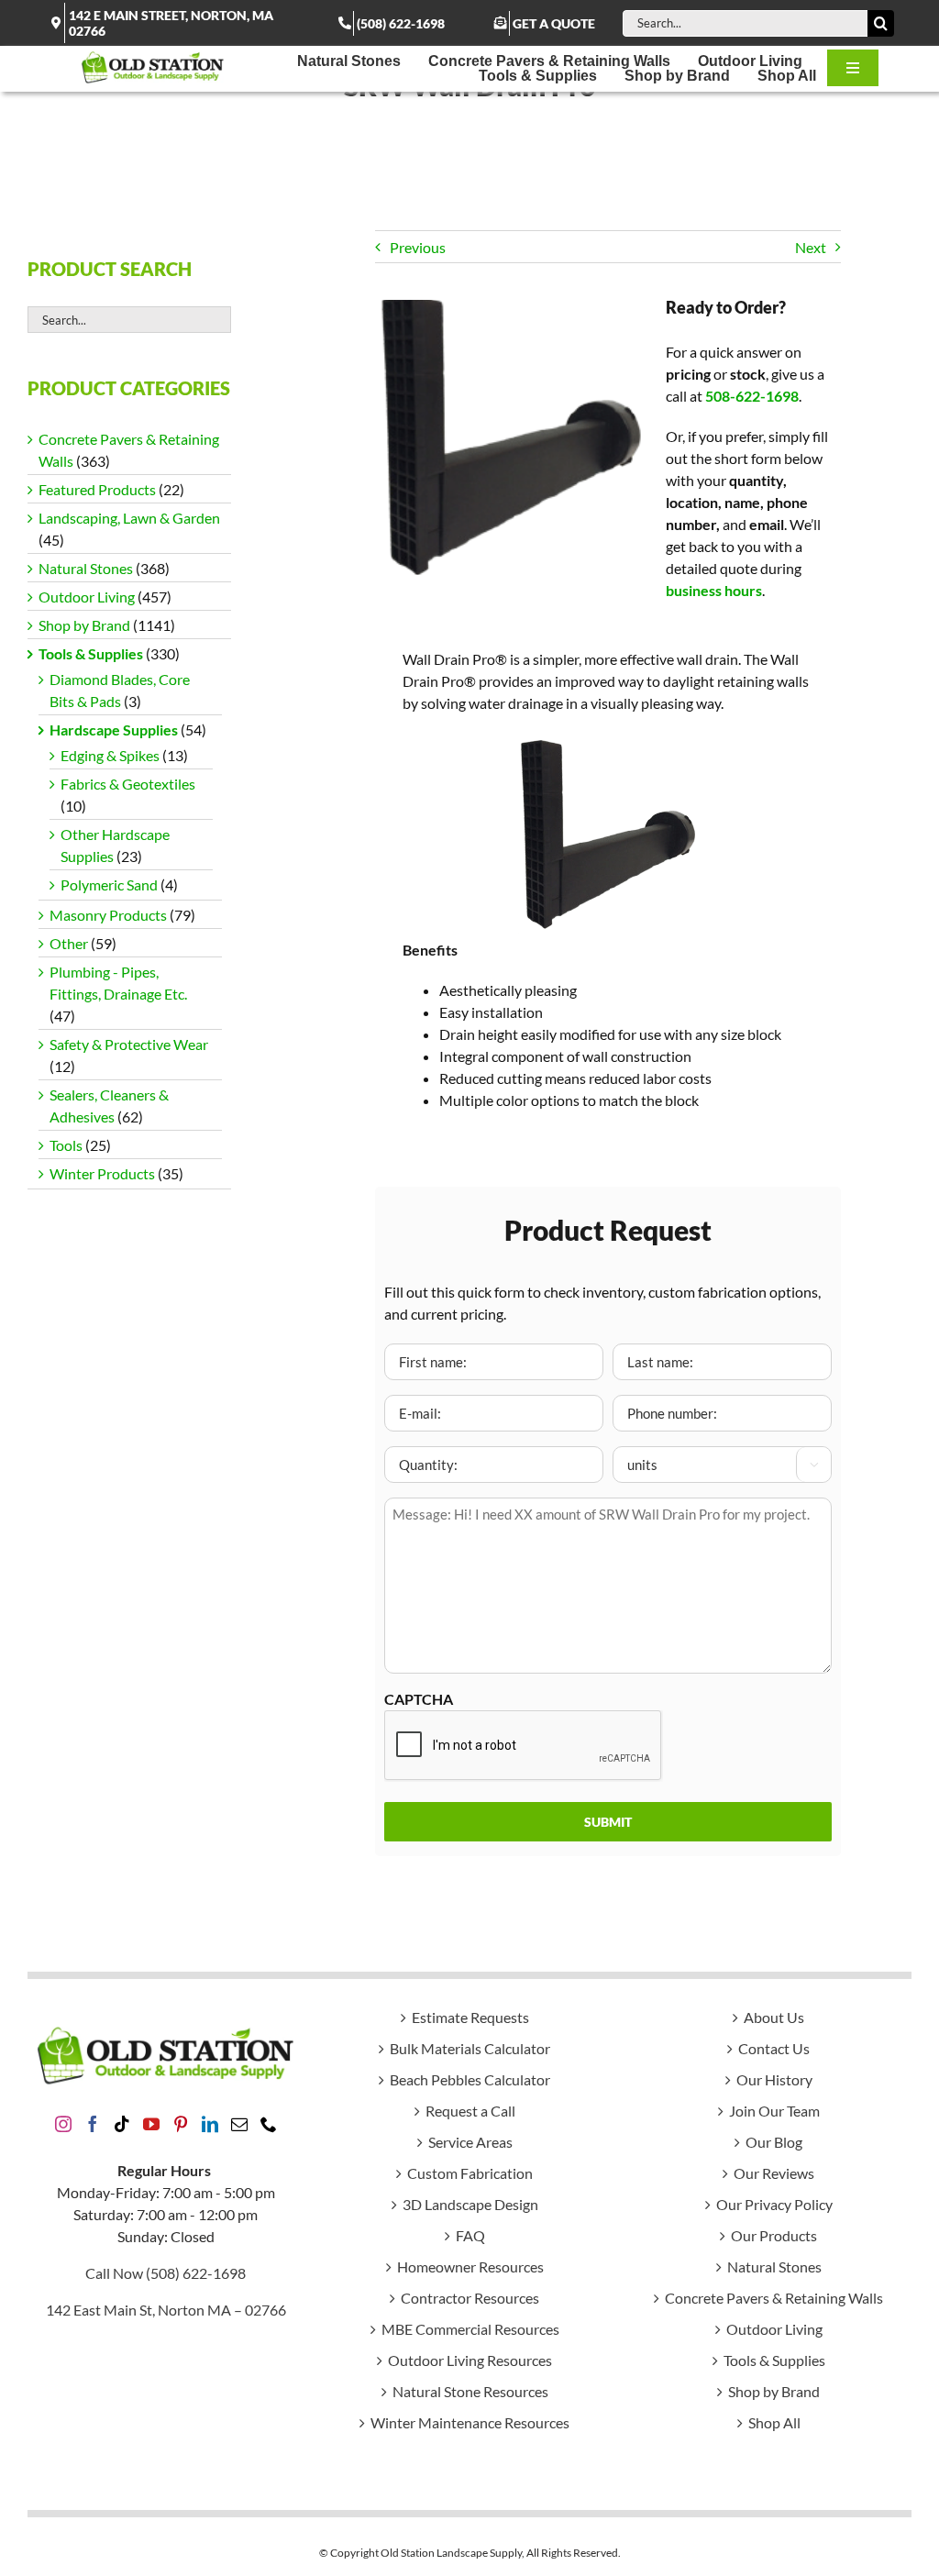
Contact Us (774, 2048)
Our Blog (774, 2142)
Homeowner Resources (470, 2266)
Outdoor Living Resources (470, 2360)
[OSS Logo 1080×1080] (153, 56)
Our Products (774, 2235)
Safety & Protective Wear (129, 1044)
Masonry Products (108, 915)
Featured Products (97, 489)
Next (811, 247)
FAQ (470, 2235)
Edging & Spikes (110, 755)
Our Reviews (774, 2173)
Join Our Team (774, 2111)
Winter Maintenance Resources (470, 2422)
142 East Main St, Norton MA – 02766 (166, 2310)
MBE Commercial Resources (470, 2329)
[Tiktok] (122, 2124)
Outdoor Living (87, 597)
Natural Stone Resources (470, 2391)
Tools (66, 1145)
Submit (608, 1822)
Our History (774, 2079)
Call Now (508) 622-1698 (166, 2273)
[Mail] (239, 2124)
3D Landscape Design (470, 2204)
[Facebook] (93, 2124)
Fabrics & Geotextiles (128, 784)
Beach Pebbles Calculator (470, 2079)
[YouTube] (151, 2124)
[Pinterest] (181, 2124)
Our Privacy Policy (774, 2204)
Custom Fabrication (470, 2173)
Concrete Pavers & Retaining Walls (774, 2298)
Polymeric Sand (109, 884)
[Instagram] (63, 2124)
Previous (418, 247)
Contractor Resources (470, 2298)
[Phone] (269, 2124)
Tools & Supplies (91, 653)
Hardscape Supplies (114, 730)
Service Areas (470, 2142)
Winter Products (102, 1173)
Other (69, 943)
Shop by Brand (84, 625)
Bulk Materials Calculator (470, 2048)
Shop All (774, 2422)
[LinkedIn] (210, 2124)
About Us (774, 2017)
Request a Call (470, 2111)
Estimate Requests (470, 2017)
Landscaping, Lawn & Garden (129, 518)
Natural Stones (86, 568)
